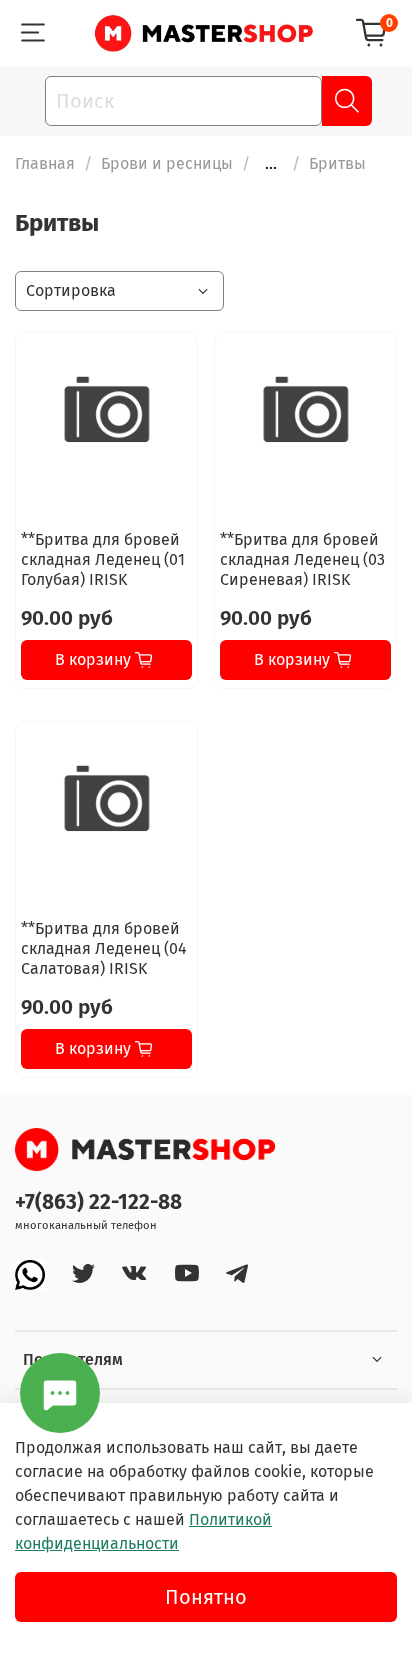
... (271, 164)
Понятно (206, 1597)
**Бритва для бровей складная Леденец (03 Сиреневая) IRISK (302, 559)
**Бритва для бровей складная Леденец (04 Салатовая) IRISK (104, 948)
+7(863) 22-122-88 (98, 1202)
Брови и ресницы (167, 163)
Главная (45, 163)
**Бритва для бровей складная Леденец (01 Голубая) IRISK (103, 559)
